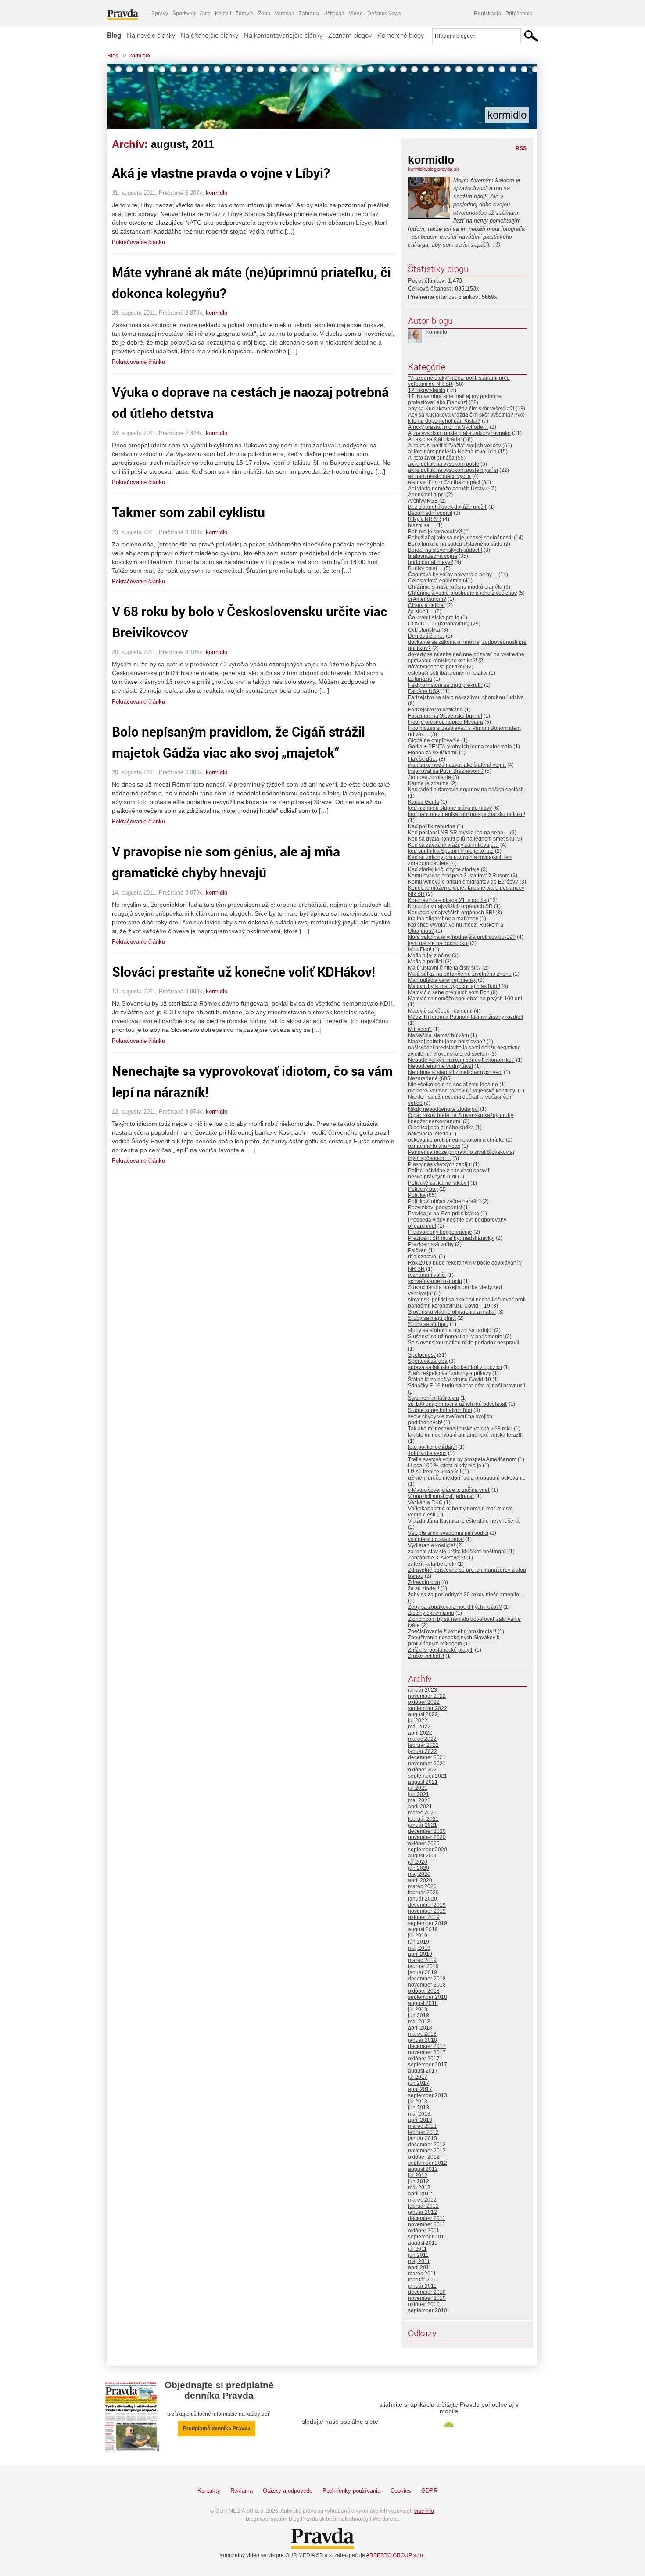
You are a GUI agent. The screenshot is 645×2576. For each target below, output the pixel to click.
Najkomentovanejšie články (283, 35)
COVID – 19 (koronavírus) (439, 624)
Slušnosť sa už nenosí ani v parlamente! (456, 1337)
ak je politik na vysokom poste (444, 464)
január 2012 (423, 2212)
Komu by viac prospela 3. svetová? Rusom (459, 876)
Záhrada (309, 14)
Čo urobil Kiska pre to (434, 618)
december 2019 (427, 1905)
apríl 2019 (420, 1954)
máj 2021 (419, 1800)
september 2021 (428, 1776)
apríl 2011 (420, 2267)
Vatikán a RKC (425, 1502)
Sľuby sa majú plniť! (432, 1318)
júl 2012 (418, 2175)
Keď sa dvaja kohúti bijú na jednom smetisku (461, 839)
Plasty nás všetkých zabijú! (440, 1164)
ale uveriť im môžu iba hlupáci (444, 482)
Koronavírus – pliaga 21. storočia (447, 900)
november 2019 (427, 1911)
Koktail (223, 14)
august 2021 (423, 1782)
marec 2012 (422, 2200)
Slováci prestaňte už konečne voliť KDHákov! (244, 972)
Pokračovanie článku (138, 242)
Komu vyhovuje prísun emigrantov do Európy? (463, 882)
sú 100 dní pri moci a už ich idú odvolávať (458, 1404)
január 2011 (422, 2286)
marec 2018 (422, 2034)
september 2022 (428, 1708)
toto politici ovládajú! (432, 1447)
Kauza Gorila (424, 802)
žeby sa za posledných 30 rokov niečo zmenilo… (466, 1595)
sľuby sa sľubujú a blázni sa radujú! (450, 1330)
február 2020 (423, 1893)
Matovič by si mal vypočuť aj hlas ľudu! (454, 986)
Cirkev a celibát (426, 605)
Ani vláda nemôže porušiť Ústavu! (448, 489)
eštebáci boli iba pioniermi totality (448, 673)
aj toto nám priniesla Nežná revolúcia (452, 452)
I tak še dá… (423, 759)
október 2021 (424, 1770)
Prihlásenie (519, 14)
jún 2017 (419, 2083)
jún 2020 (419, 1868)
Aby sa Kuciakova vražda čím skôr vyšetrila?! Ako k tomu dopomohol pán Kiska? (466, 418)
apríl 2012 (420, 2194)
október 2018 (424, 1991)
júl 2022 (418, 1721)
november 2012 (427, 2151)
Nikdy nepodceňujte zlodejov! (443, 1109)
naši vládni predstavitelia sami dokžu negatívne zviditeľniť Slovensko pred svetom (464, 1051)
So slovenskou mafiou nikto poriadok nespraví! (464, 1343)
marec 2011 (422, 2274)
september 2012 (428, 2163)
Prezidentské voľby (431, 1244)
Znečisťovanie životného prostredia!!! (452, 1631)
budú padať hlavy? (431, 562)
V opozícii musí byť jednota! (441, 1496)
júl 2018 (418, 2009)
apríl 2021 (420, 1807)
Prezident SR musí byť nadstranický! (451, 1238)
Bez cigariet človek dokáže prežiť (448, 507)
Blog (114, 35)
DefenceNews (384, 14)
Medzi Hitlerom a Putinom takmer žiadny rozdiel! (466, 1017)
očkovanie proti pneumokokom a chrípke (456, 1140)
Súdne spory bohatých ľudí (440, 1410)
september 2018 (428, 1997)
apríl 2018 (420, 2028)
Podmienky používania (351, 2491)
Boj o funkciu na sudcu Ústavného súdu (455, 544)
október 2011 (424, 2231)
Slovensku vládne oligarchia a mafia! (452, 1312)
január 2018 (423, 2040)
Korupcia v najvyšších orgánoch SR (450, 906)
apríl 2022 (420, 1733)
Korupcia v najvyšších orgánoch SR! (451, 913)
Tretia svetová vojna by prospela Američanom (462, 1459)
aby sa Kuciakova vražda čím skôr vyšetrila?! (461, 409)
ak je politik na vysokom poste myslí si (453, 470)
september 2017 (428, 2065)
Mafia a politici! (426, 962)
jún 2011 (418, 2255)
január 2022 (423, 1751)
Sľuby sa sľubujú (428, 1324)
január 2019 (423, 1972)
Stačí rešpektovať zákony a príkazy (450, 1373)
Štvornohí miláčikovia (434, 1398)
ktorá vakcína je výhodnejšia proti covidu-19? (462, 937)
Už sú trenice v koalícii (435, 1472)
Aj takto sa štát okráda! (435, 439)
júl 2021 (418, 1788)
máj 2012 (419, 2188)
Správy (160, 14)
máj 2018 (419, 2022)
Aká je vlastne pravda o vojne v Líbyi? (221, 173)
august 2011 (423, 2243)
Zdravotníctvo (424, 1582)
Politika (417, 1195)
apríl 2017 (420, 2089)
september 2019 (428, 1923)
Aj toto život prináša (431, 458)
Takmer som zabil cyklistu (188, 512)
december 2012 (427, 2145)
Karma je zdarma (428, 783)
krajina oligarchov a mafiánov (443, 919)
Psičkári (417, 1250)
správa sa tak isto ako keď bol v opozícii (455, 1367)
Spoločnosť (422, 1355)
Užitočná (334, 14)
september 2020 (428, 1850)
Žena (264, 14)
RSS (521, 148)
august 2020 (423, 1856)
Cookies (401, 2491)
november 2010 (427, 2298)
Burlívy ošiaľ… (425, 568)
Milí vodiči (420, 1029)
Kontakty (209, 2491)
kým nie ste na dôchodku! (438, 943)
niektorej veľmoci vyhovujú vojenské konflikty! (462, 1091)
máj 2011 (419, 2261)
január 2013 (423, 2138)
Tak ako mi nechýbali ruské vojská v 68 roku (460, 1429)
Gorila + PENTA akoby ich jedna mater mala (460, 747)
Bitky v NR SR (425, 519)
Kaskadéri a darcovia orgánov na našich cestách (466, 790)
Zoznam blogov (350, 35)
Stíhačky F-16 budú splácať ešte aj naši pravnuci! (467, 1386)
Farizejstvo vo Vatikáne (435, 710)
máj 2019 (419, 1948)
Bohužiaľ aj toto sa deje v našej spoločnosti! (460, 538)
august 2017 (423, 2071)
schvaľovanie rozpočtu (435, 1281)
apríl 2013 (420, 2120)
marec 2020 (422, 1886)
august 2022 (423, 1714)
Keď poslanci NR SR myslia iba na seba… (458, 833)
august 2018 (423, 2003)
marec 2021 (422, 1813)
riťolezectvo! (423, 1257)
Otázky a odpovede (288, 2491)
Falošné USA (424, 691)
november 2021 (427, 1764)
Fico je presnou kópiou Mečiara (446, 722)
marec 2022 (422, 1739)
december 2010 (427, 2292)
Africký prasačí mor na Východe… (448, 427)
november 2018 (427, 1985)
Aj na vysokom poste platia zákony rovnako (459, 433)
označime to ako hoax (434, 1146)
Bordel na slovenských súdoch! (445, 550)
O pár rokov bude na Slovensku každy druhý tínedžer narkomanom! (461, 1118)
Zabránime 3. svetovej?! (437, 1558)
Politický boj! (423, 1189)
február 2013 (423, 2132)
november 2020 (427, 1837)
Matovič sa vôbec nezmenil (440, 1011)
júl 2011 (417, 2249)
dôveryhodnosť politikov (437, 667)
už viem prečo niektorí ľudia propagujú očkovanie (467, 1478)
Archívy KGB (423, 501)
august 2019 (423, 1929)
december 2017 (427, 2046)
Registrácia (487, 14)
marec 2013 (422, 2126)
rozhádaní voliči (427, 1275)
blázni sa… (421, 525)
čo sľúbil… (421, 611)
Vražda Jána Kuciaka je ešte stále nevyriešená (464, 1521)
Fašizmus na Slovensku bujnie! (445, 716)
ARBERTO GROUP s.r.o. (395, 2555)
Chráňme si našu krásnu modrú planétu (455, 587)
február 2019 (423, 1966)
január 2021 (423, 1825)
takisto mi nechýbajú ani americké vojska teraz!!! (465, 1435)
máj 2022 (419, 1727)
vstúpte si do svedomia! (436, 1539)
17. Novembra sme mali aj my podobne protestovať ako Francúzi (455, 399)
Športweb (184, 14)
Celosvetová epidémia (435, 581)
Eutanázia (420, 679)
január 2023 (423, 1690)
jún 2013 (419, 2108)
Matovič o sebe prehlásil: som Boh (449, 992)
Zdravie (245, 14)
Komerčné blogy (401, 35)
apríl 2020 (420, 1880)
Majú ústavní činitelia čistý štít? (444, 968)
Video (356, 14)
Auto (205, 14)
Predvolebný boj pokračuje (440, 1232)
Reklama (242, 2491)
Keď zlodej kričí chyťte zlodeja (444, 869)
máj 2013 (419, 2114)
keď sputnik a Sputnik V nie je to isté (451, 851)
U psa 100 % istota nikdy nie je (445, 1466)
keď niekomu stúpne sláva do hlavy (450, 808)
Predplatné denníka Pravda (217, 2429)
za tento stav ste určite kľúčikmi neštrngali (457, 1552)
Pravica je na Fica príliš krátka (444, 1214)
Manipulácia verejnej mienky (442, 980)
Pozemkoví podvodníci (435, 1207)
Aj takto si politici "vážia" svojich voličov (455, 446)
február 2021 (423, 1819)
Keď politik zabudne (432, 826)
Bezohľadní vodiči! (430, 513)
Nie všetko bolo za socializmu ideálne (453, 1085)
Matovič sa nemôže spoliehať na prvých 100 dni (465, 999)
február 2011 (423, 2280)
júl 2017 (418, 2077)
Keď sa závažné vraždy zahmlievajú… (453, 845)
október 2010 (424, 2304)
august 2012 (423, 2169)
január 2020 (423, 1899)
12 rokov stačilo (427, 390)
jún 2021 (419, 1794)
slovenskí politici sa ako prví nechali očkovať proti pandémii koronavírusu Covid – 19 (467, 1303)
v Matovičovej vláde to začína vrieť (449, 1490)
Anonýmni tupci (426, 495)
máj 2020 (419, 1874)
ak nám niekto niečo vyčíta (439, 476)
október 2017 (424, 2059)
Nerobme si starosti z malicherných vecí (455, 1072)
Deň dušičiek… (426, 636)
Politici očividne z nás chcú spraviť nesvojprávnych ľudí (449, 1174)
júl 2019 (418, 1936)
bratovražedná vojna (433, 556)
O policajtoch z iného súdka (441, 1128)
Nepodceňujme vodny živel (441, 1066)
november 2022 (427, 1696)
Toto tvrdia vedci (427, 1453)
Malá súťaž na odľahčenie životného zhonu (460, 974)
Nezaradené (423, 1078)
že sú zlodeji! (424, 1588)
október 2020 (424, 1843)
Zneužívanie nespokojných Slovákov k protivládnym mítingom (454, 1641)
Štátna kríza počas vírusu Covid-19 (450, 1380)
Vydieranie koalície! (432, 1545)
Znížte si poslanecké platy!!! (441, 1650)
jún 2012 (419, 2181)
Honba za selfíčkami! (433, 753)
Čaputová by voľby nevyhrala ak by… (453, 575)
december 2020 (427, 1831)
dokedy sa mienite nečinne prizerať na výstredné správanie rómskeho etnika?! (466, 657)
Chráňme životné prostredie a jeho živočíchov (462, 593)
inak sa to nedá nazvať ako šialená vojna (457, 765)
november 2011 (427, 2224)
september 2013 (428, 2095)
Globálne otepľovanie (434, 740)
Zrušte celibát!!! (426, 1656)
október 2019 (424, 1917)
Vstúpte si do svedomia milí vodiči (448, 1533)
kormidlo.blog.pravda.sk (434, 169)
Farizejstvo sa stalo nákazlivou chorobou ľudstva (466, 697)
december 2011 (427, 2218)
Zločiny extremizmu (431, 1613)
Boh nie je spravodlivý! (435, 532)
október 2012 (424, 2157)
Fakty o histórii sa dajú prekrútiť (445, 685)
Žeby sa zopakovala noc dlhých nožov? (455, 1607)
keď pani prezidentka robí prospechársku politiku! (467, 814)
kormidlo (140, 56)
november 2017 (427, 2052)
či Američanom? (427, 599)
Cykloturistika (424, 630)
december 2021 (427, 1757)
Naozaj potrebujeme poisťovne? (447, 1042)
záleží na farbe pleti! (432, 1564)
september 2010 (428, 2310)
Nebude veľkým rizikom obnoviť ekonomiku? (461, 1060)
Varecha (285, 14)
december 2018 (427, 1979)
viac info (424, 2511)
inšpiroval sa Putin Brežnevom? (446, 771)
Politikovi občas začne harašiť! (444, 1201)
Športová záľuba (428, 1361)
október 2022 (424, 1702)
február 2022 (423, 1745)
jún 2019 (419, 1942)
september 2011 (427, 2237)
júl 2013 (418, 2102)
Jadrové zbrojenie (430, 777)
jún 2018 (419, 2016)
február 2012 (423, 2206)
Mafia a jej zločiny (429, 956)
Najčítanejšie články (210, 35)
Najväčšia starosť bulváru (439, 1035)
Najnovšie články (151, 35)
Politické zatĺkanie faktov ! (439, 1183)
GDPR (429, 2491)
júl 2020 (418, 1862)
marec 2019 (422, 1960)
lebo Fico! (420, 949)
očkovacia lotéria (428, 1134)
